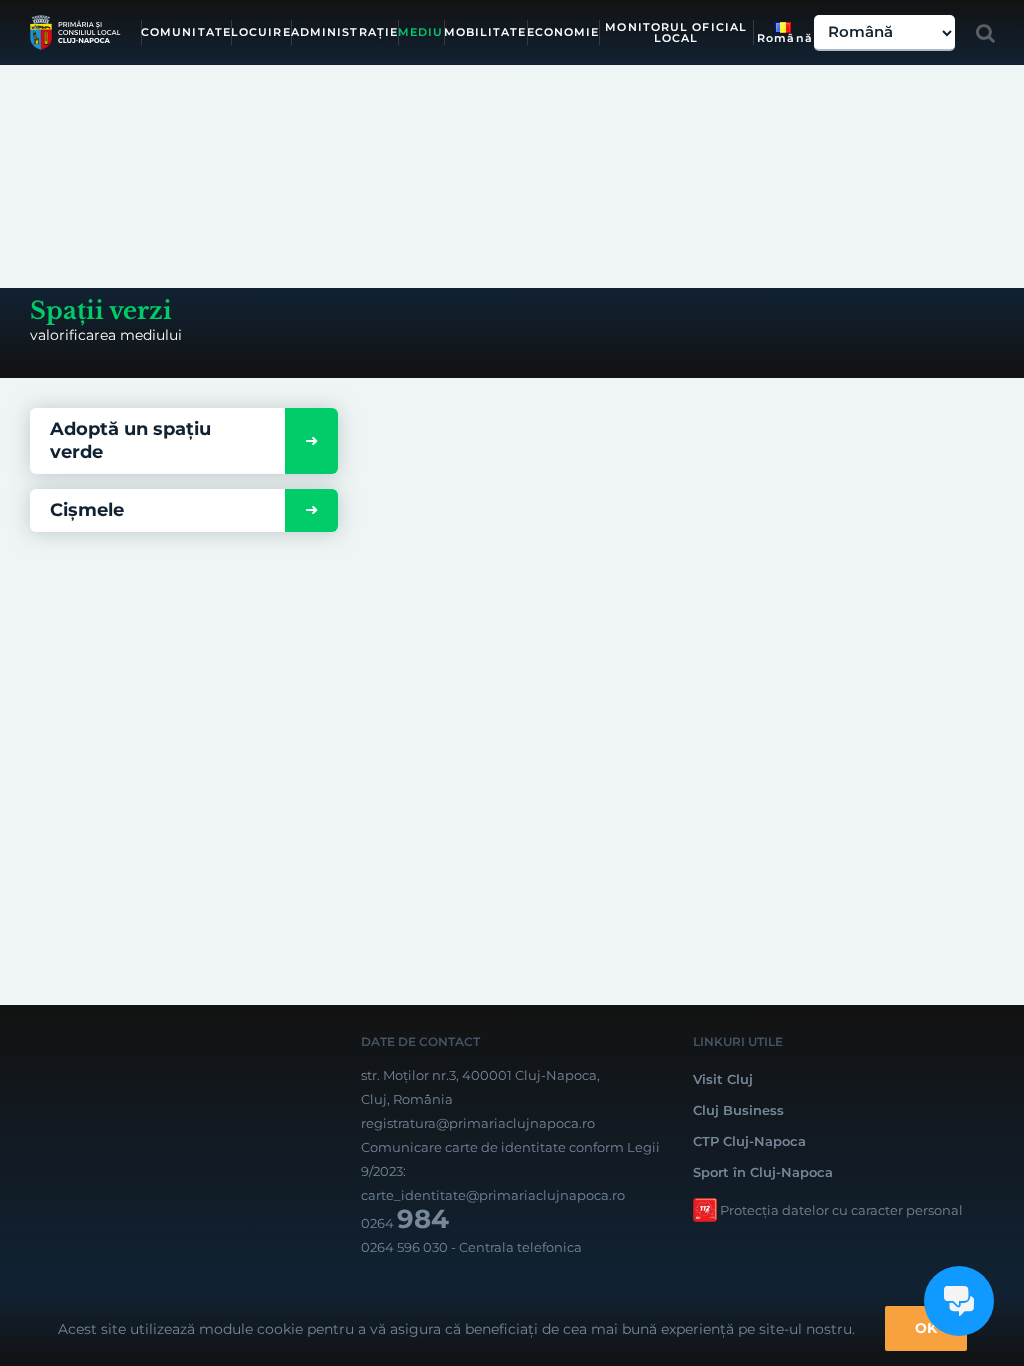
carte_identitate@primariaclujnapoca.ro (493, 1195)
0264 (405, 1223)
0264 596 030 (404, 1247)
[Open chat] (959, 1301)
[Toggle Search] (985, 33)
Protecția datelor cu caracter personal (841, 1210)
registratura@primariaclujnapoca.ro (478, 1123)
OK (926, 1328)
